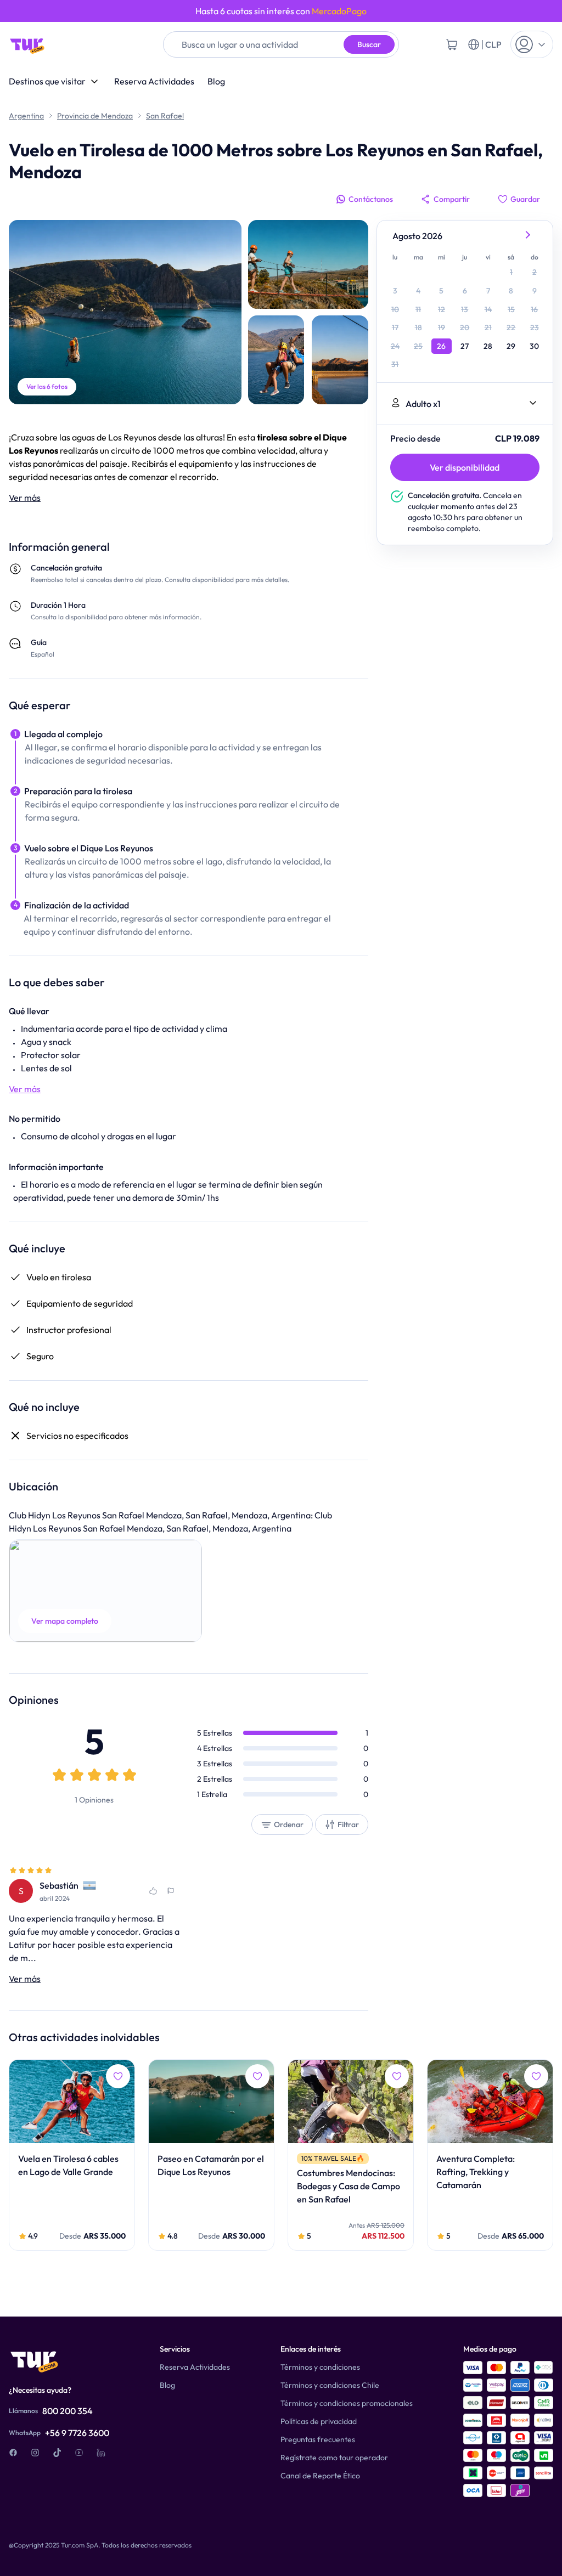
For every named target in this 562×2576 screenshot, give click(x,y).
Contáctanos (371, 199)
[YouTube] (79, 2453)
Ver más (25, 498)
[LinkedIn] (101, 2453)
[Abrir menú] (532, 44)
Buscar (369, 44)
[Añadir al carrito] (452, 44)
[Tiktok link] (57, 2453)
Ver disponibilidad (465, 467)
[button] (105, 1591)
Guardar (525, 199)
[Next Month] (529, 236)
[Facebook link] (13, 2453)
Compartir (452, 199)
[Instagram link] (35, 2453)
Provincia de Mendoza (95, 116)
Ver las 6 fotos (47, 386)
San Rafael (165, 116)
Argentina (26, 116)
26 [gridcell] (441, 346)
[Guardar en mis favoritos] (153, 1891)
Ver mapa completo (65, 1621)
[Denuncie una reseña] (171, 1891)
